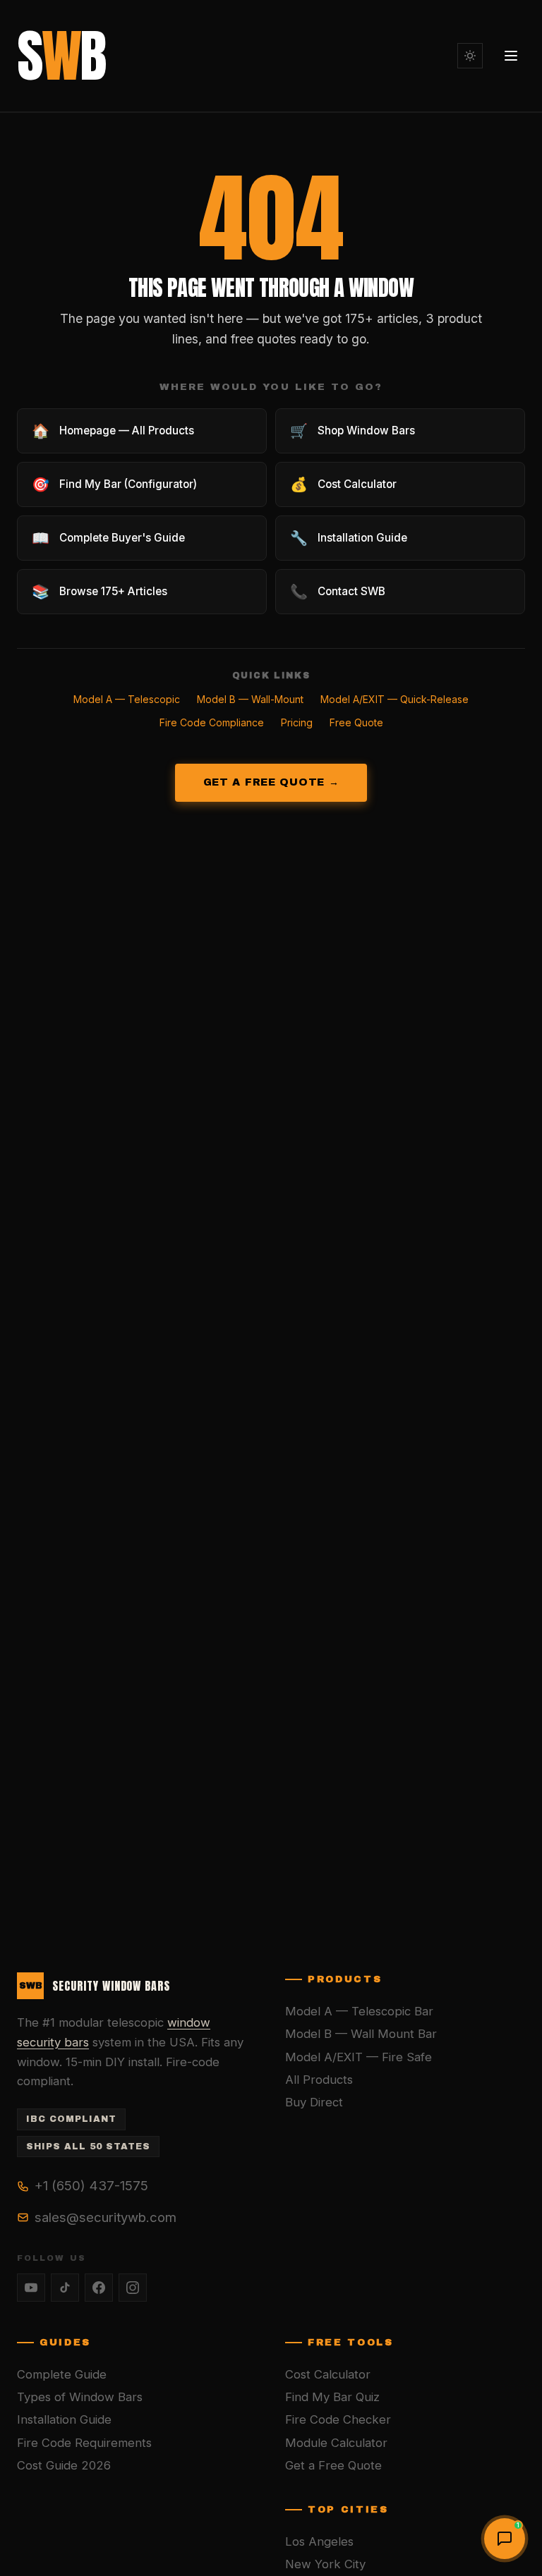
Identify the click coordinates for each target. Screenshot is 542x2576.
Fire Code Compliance (212, 722)
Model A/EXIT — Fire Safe (359, 2057)
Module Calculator (336, 2443)
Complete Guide (62, 2374)
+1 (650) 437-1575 (91, 2185)
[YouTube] (31, 2288)
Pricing (297, 722)
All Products (319, 2080)
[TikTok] (65, 2288)
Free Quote (356, 722)
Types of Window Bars (80, 2397)
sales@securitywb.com (106, 2217)
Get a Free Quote (333, 2465)
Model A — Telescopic (127, 699)
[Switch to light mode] (470, 56)
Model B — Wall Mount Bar (361, 2034)
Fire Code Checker (338, 2419)
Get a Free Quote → (271, 782)
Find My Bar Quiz (332, 2397)
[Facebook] (99, 2288)
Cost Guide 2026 (64, 2465)
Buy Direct (314, 2102)
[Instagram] (133, 2288)
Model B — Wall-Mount (250, 699)
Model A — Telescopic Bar (359, 2011)
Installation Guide (64, 2419)
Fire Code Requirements (84, 2443)
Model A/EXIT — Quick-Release (395, 699)
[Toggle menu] (511, 56)
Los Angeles (319, 2541)
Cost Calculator (328, 2374)
